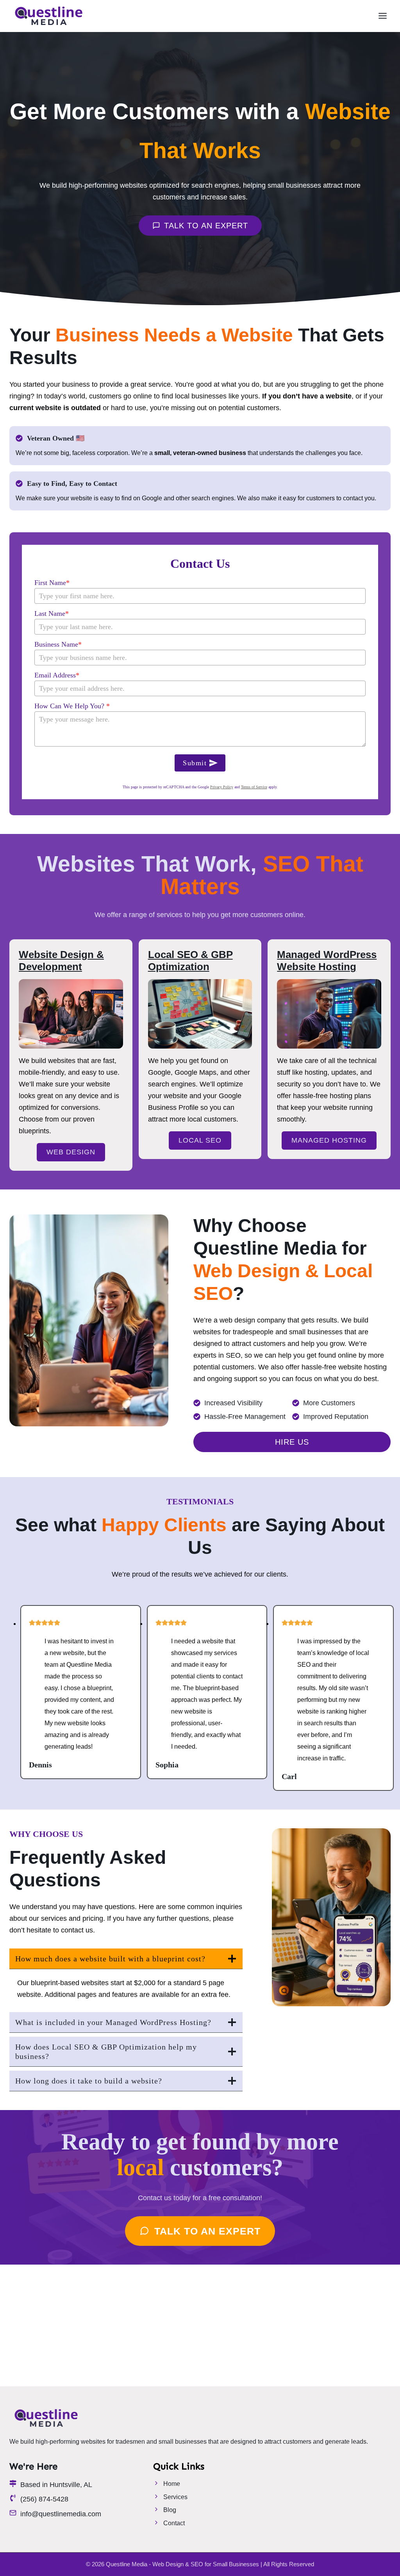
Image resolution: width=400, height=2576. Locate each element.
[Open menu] (382, 16)
